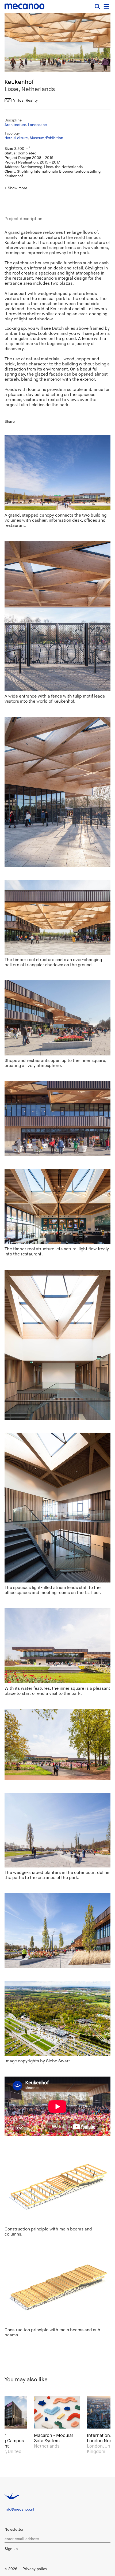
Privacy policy (35, 2569)
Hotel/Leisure (16, 138)
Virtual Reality (25, 100)
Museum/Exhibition (46, 138)
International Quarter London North (55, 2438)
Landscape (37, 125)
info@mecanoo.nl (19, 2509)
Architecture (15, 125)
